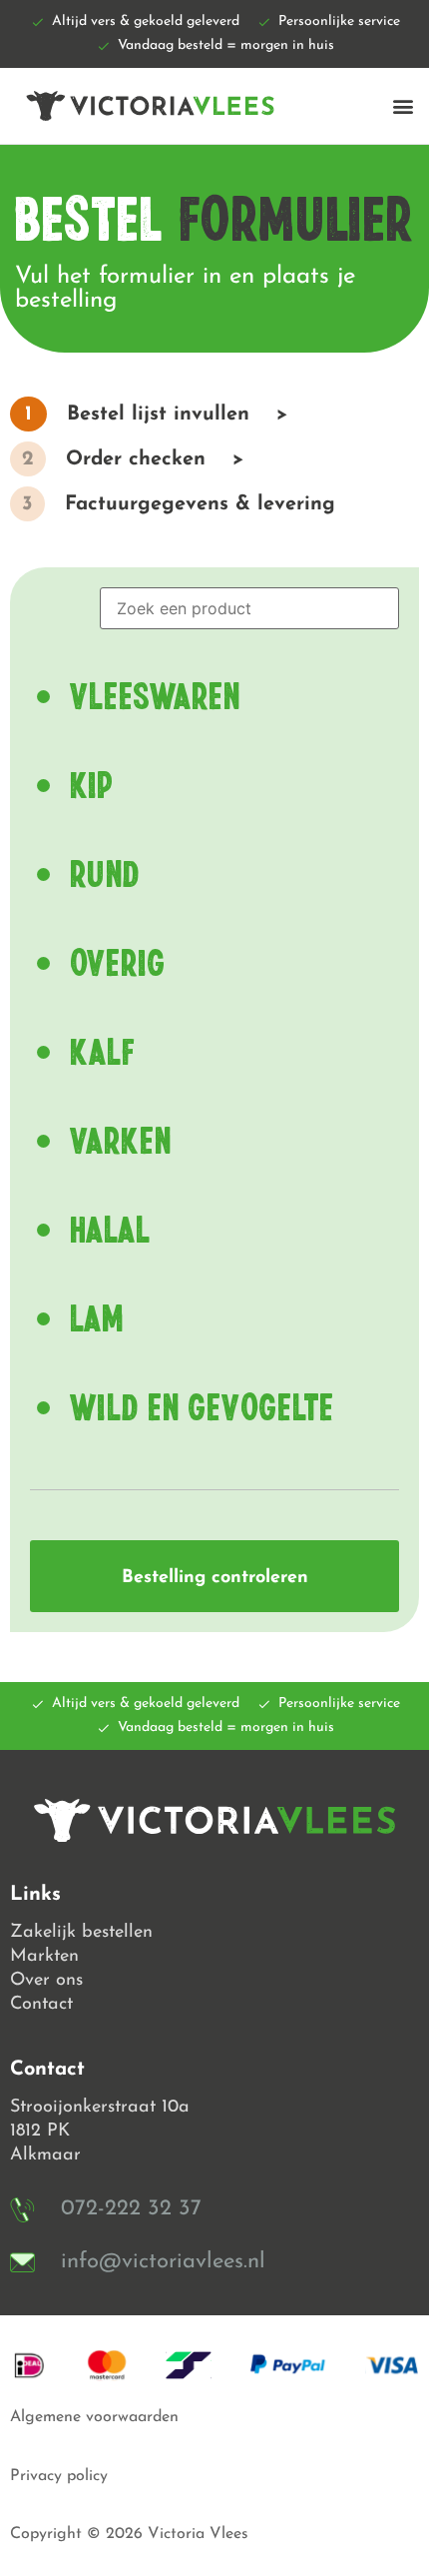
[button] (403, 105)
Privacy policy (59, 2476)
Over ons (46, 1981)
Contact (41, 2005)
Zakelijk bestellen (81, 1933)
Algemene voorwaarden (94, 2417)
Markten (44, 1957)
